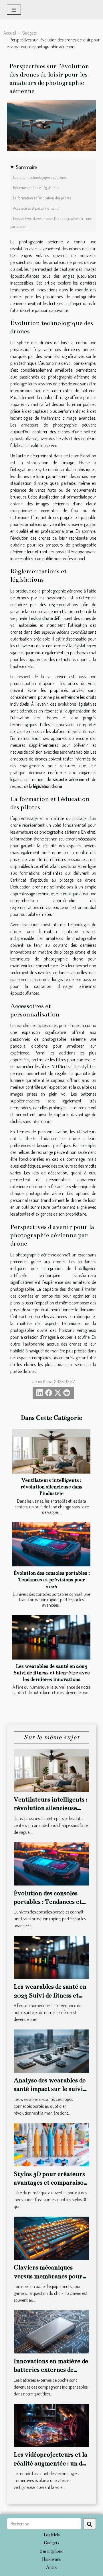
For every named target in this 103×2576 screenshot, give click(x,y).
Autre (52, 2567)
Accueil (10, 33)
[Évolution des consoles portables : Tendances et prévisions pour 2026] (51, 1544)
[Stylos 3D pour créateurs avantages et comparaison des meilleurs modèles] (51, 2144)
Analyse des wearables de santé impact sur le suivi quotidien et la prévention (51, 2089)
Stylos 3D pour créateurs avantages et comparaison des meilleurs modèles (50, 2183)
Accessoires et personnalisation (37, 208)
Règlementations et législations (36, 188)
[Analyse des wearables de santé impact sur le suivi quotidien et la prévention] (51, 2050)
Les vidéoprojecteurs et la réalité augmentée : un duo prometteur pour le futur (51, 2463)
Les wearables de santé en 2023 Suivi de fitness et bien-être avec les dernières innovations (51, 1673)
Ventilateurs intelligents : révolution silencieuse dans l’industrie (51, 1487)
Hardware (51, 2559)
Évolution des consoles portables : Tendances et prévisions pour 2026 (52, 1580)
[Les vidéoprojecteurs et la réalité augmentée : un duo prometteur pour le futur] (51, 2425)
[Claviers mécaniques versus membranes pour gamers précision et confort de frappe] (51, 2238)
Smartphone (52, 2551)
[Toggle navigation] (14, 10)
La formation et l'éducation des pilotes (42, 198)
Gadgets (29, 33)
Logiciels (52, 2535)
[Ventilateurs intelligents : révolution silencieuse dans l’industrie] (51, 1451)
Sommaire (27, 167)
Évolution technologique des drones (40, 177)
